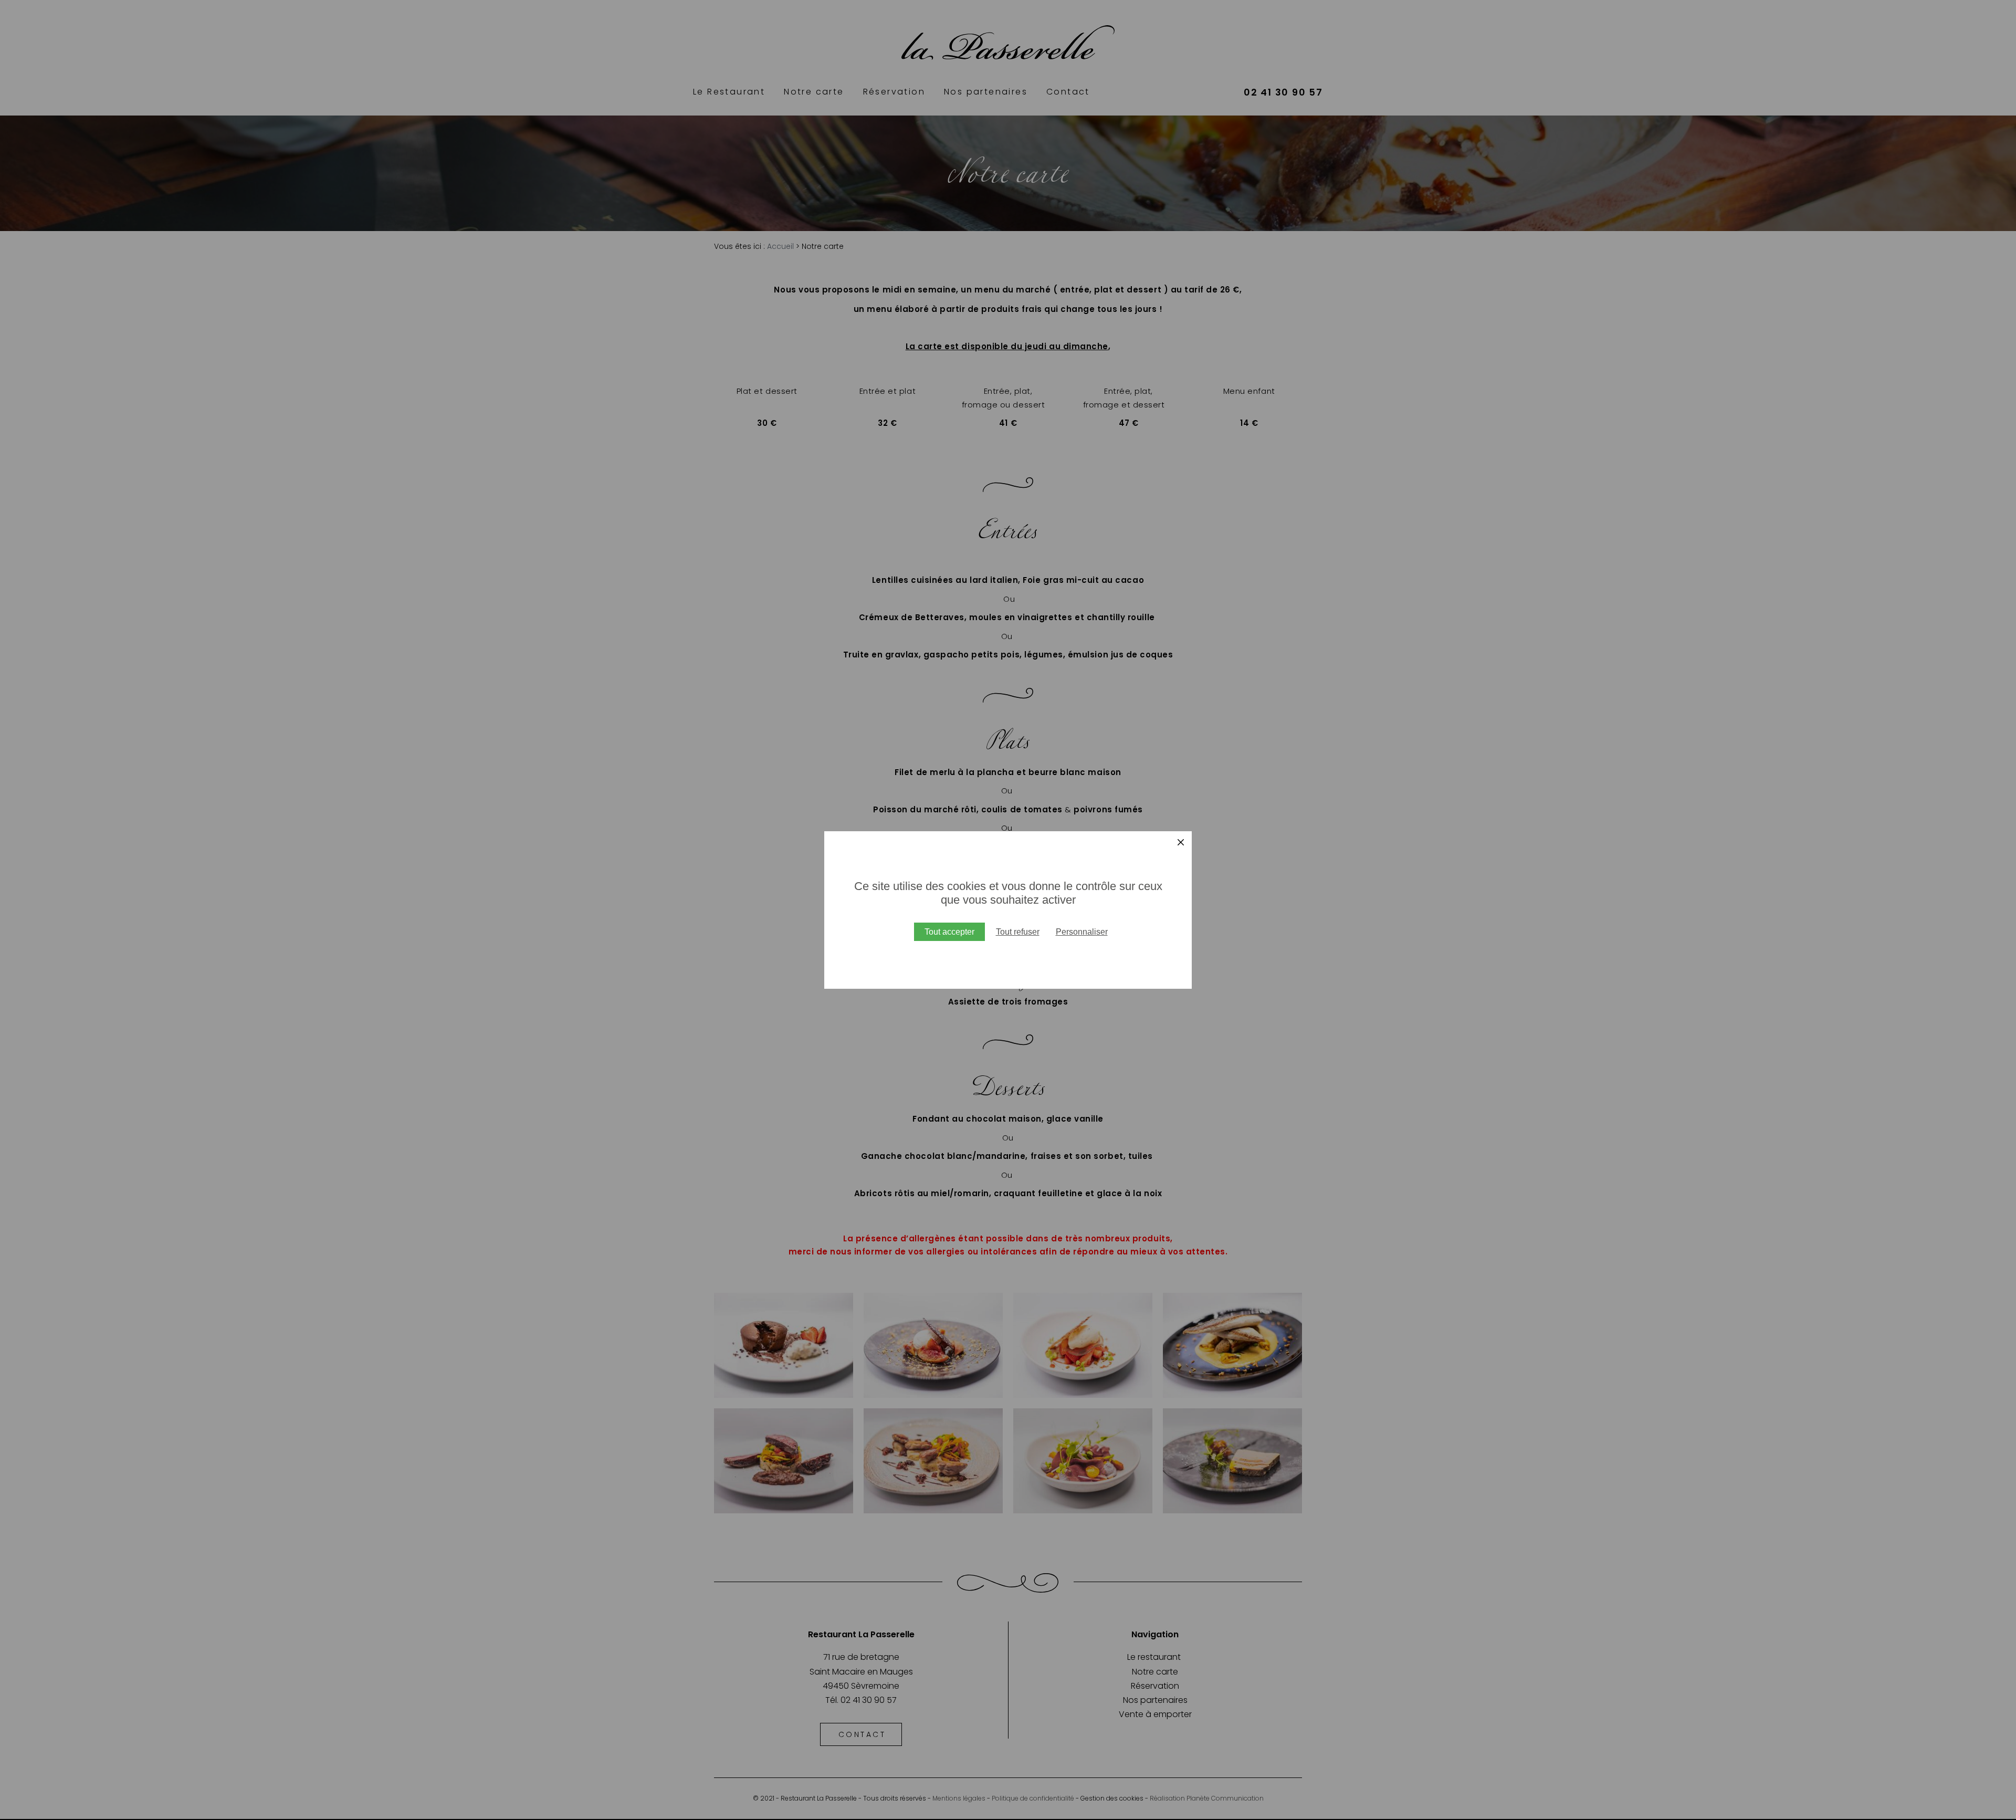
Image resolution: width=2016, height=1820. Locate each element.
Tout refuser (1018, 932)
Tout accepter (949, 932)
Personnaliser (1082, 932)
